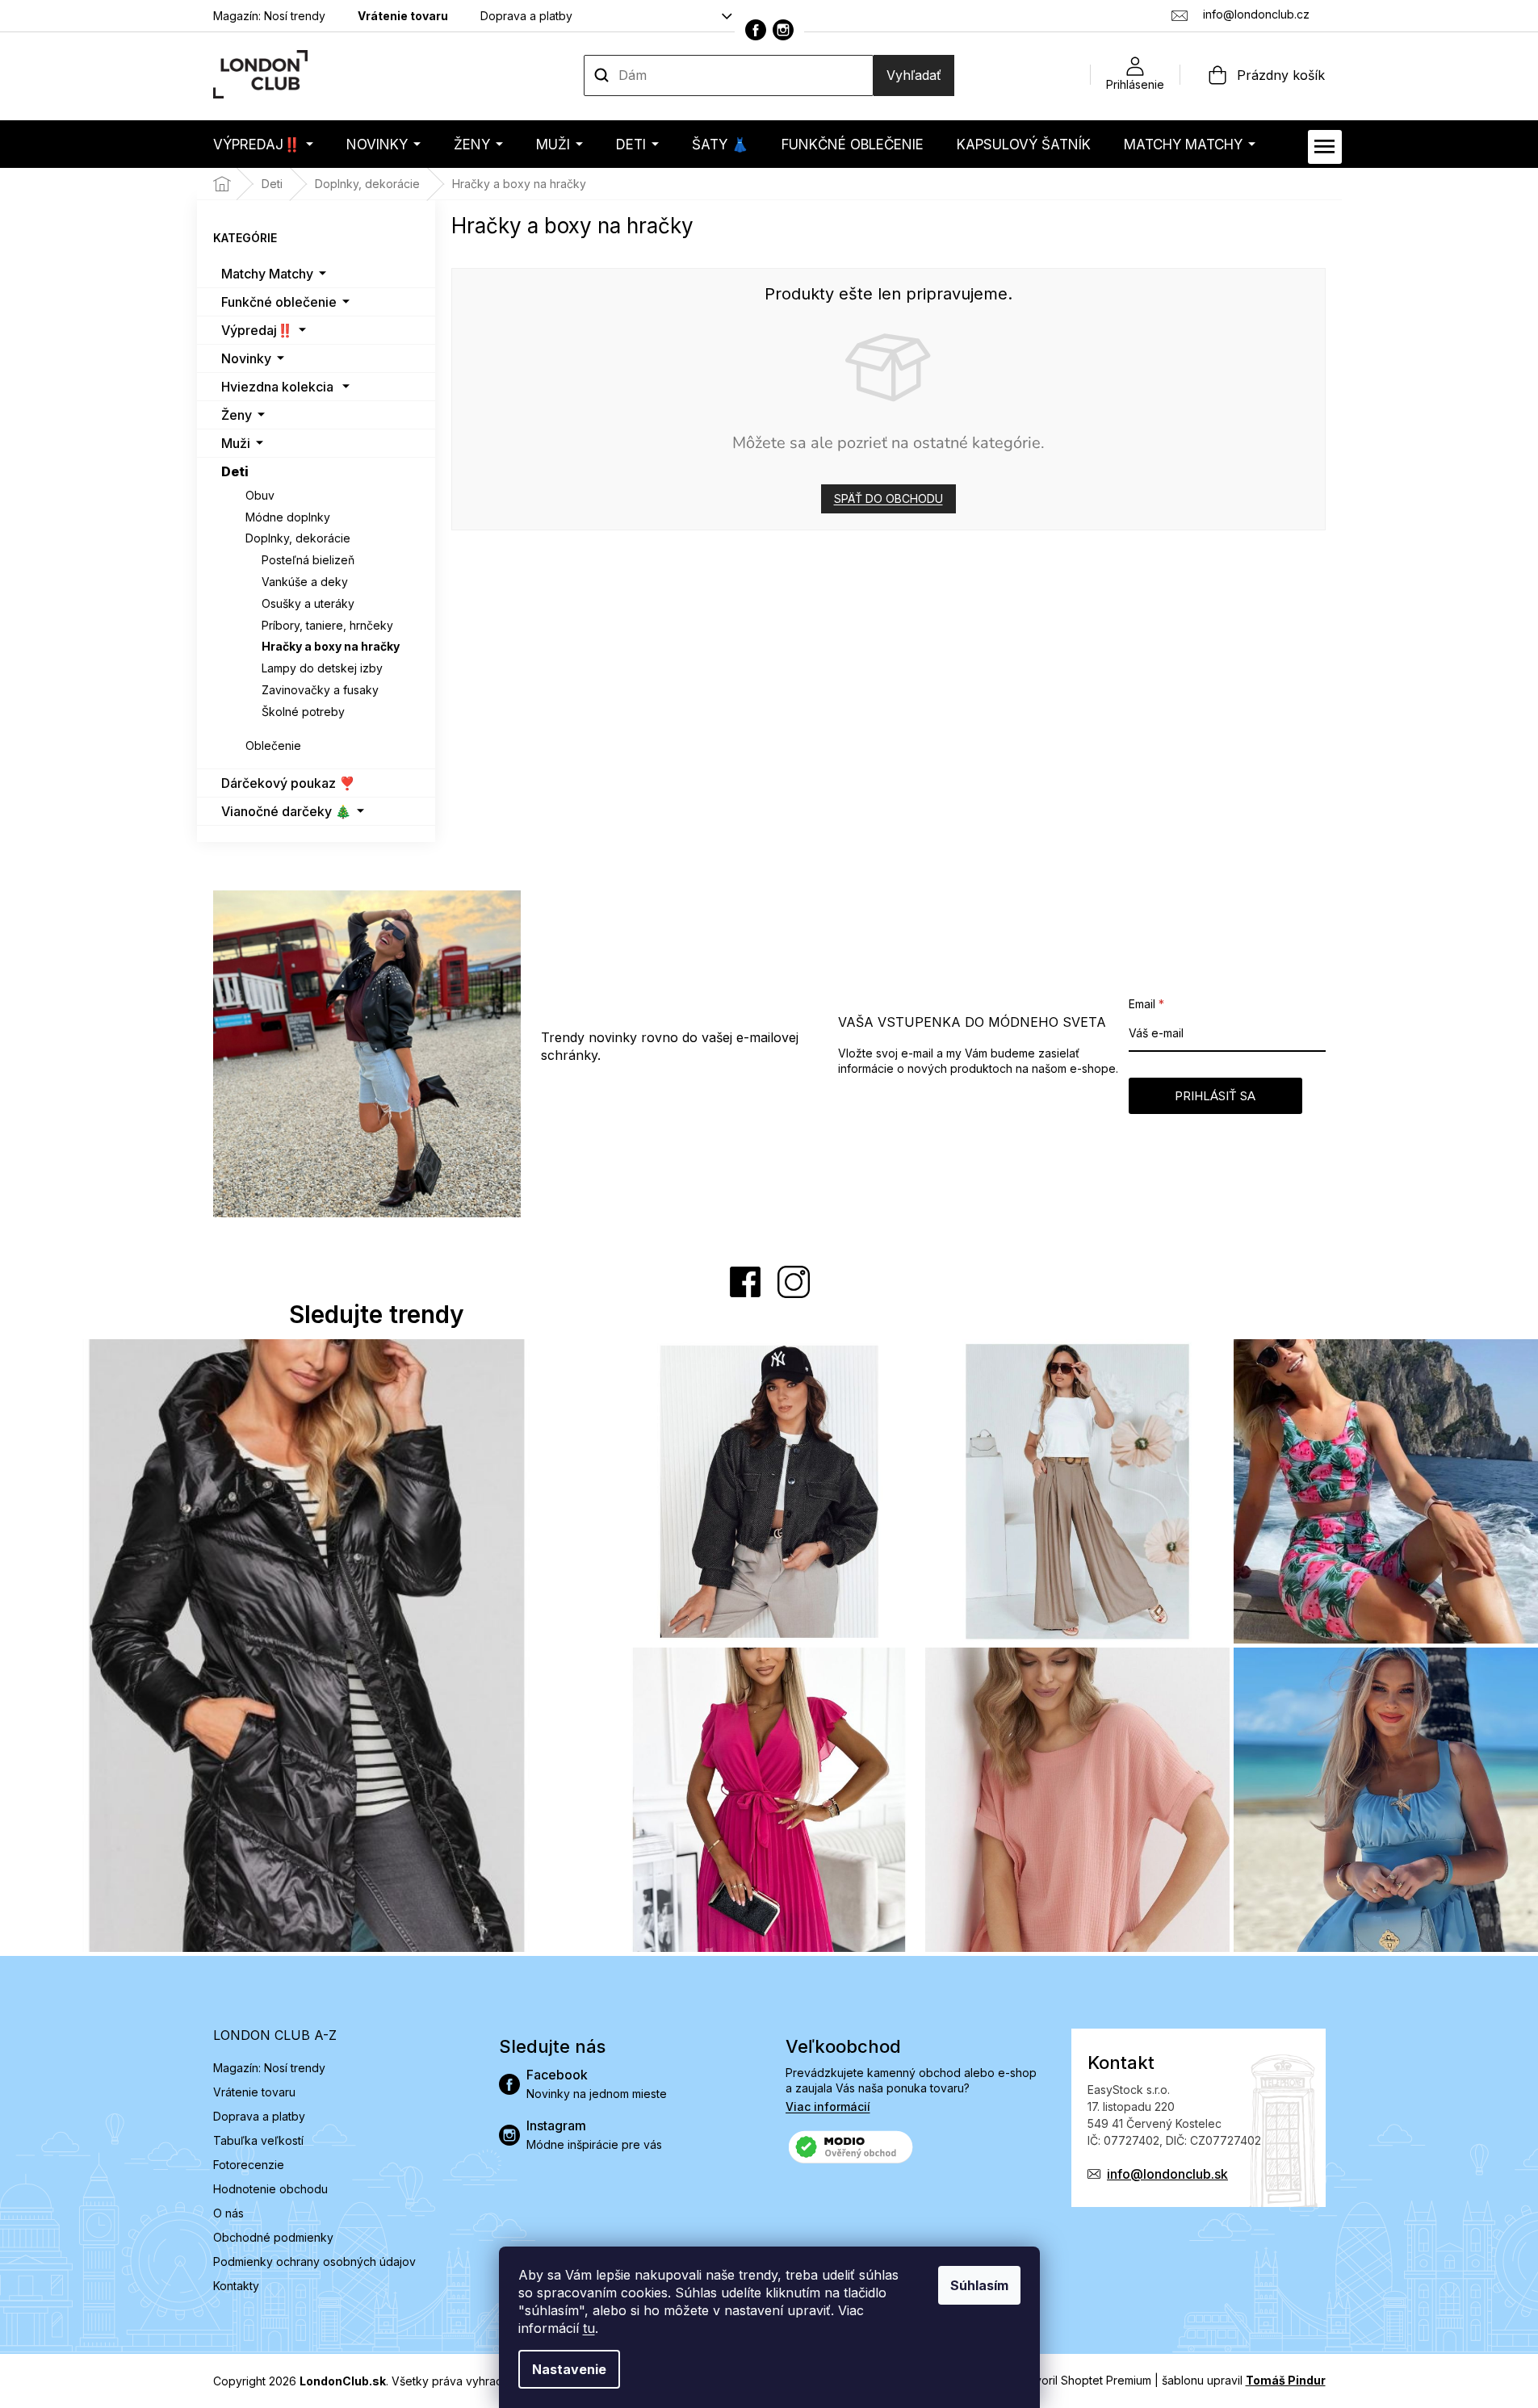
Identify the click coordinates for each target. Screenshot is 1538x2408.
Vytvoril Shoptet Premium (1084, 2380)
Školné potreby (303, 712)
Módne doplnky (288, 517)
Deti (235, 471)
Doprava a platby (526, 16)
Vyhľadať (914, 75)
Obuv (260, 495)
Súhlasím (979, 2285)
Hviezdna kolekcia (277, 387)
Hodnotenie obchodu (270, 2189)
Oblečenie (273, 745)
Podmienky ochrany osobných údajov (314, 2261)
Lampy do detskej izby (322, 668)
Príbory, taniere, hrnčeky (327, 625)
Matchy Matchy (267, 274)
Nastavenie (569, 2369)
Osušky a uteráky (308, 603)
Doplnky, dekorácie (298, 538)
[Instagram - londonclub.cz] (783, 30)
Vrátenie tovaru (403, 16)
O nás (228, 2213)
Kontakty (236, 2286)
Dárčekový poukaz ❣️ (288, 783)
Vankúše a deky (305, 582)
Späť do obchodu (888, 498)
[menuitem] (263, 144)
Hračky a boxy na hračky (331, 646)
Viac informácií (828, 2106)
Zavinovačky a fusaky (320, 690)
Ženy (237, 415)
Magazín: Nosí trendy (269, 16)
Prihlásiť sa (1215, 1096)
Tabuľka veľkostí (258, 2140)
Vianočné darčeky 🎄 (286, 811)
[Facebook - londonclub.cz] (756, 30)
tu (589, 2328)
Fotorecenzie (249, 2165)
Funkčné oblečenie (279, 302)
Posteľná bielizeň (308, 560)
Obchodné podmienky (273, 2237)
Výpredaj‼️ (257, 330)
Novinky (246, 358)
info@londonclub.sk (1167, 2174)
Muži (236, 443)
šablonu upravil (1244, 2380)
